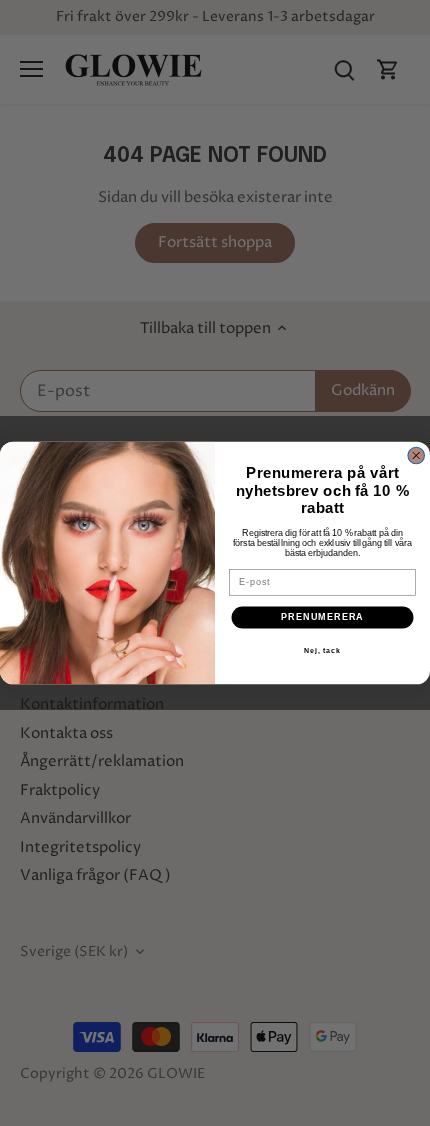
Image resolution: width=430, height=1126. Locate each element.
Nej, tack (322, 651)
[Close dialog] (416, 455)
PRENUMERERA (322, 617)
